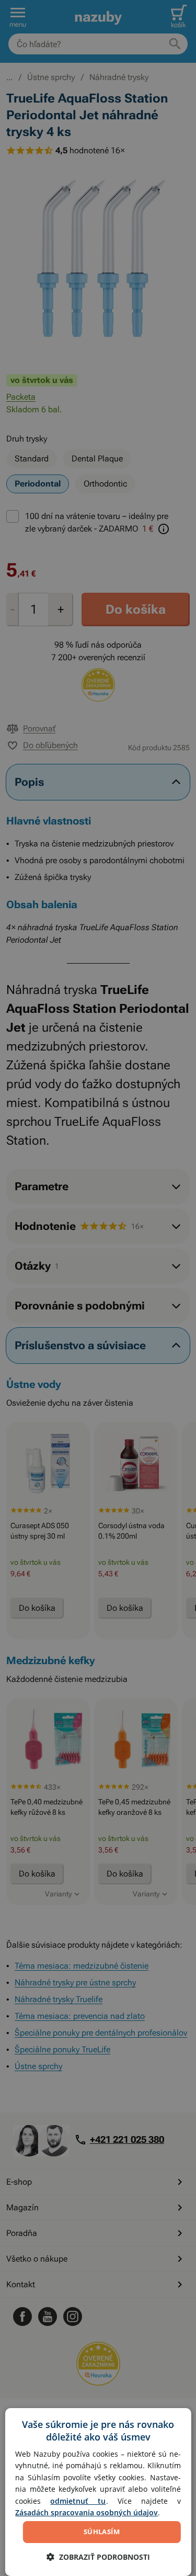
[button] (98, 2557)
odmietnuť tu (78, 2501)
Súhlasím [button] (102, 2532)
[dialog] (98, 2492)
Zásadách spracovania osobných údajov (87, 2512)
